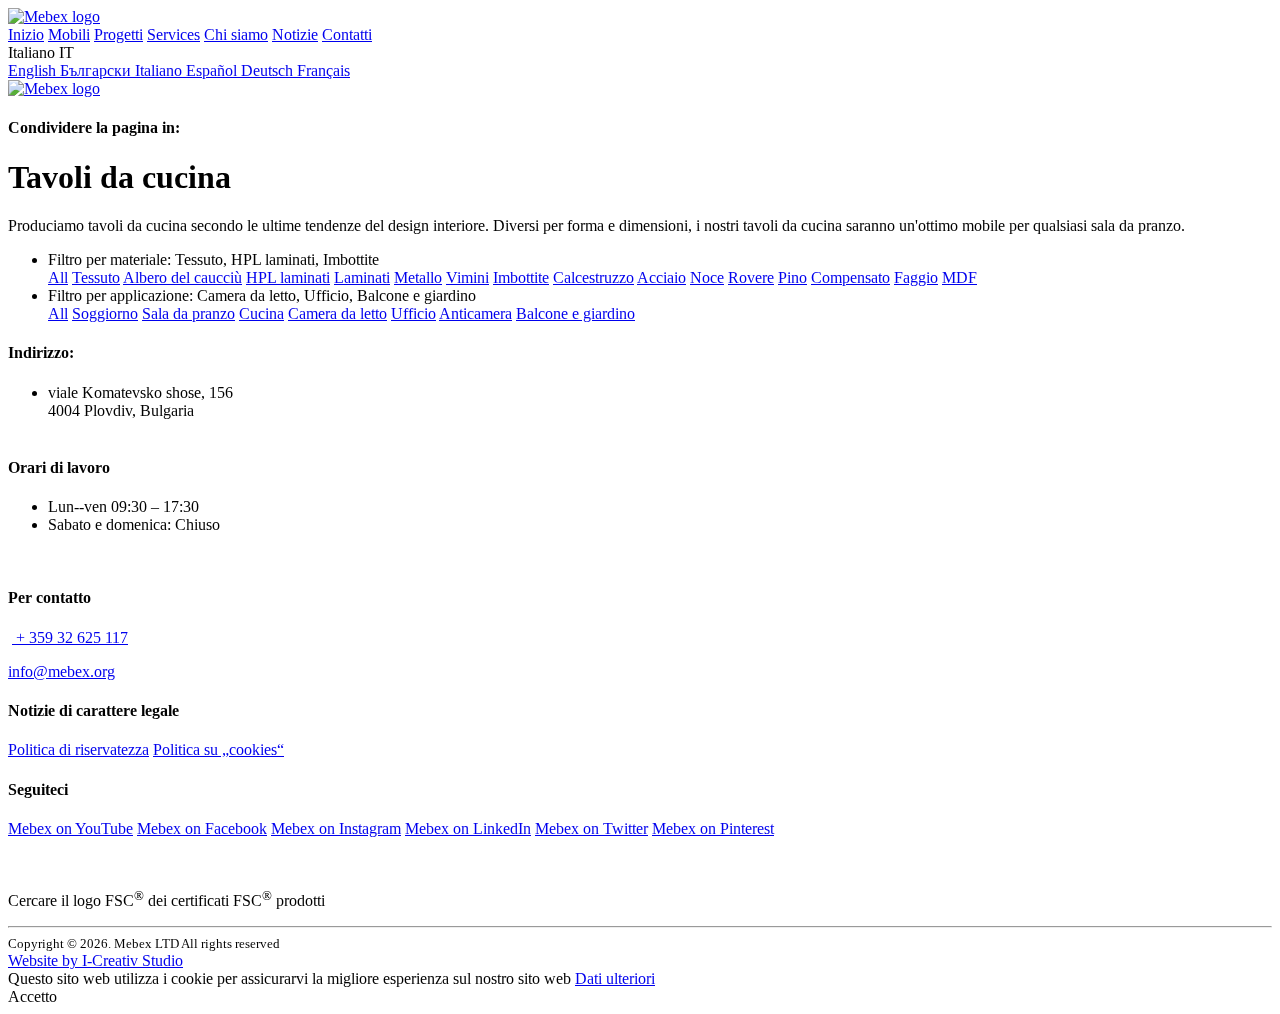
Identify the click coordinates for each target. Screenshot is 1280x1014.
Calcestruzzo (593, 277)
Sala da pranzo (188, 313)
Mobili (69, 34)
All (58, 277)
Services (173, 34)
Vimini (467, 277)
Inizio (26, 34)
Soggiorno (105, 313)
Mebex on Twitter (591, 828)
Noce (707, 277)
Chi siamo (236, 34)
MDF (959, 277)
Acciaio (661, 277)
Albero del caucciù (182, 277)
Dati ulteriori (615, 978)
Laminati (362, 277)
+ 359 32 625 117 (70, 637)
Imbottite (521, 277)
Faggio (916, 277)
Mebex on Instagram (336, 828)
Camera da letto (337, 313)
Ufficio (413, 313)
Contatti (347, 34)
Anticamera (475, 313)
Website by (95, 960)
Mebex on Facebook (202, 828)
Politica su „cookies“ (218, 749)
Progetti (118, 34)
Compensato (850, 277)
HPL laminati (288, 277)
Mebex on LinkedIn (468, 828)
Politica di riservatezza (78, 749)
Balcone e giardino (575, 313)
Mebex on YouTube (70, 828)
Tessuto (96, 277)
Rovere (751, 277)
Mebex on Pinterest (713, 828)
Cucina (261, 313)
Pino (792, 277)
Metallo (418, 277)
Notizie (295, 34)
